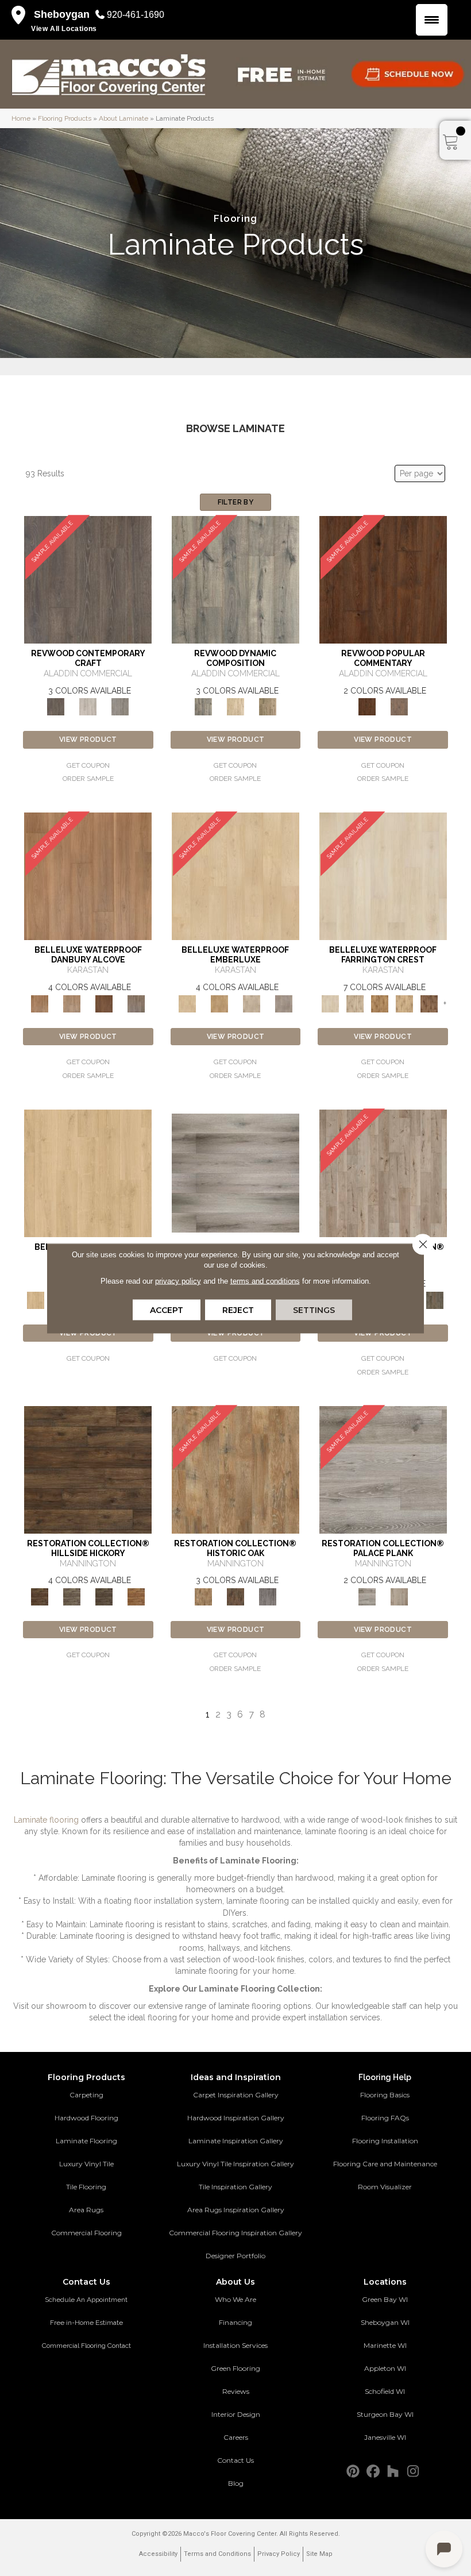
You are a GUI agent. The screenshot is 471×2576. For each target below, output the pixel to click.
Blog (236, 2483)
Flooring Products (65, 118)
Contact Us (235, 2460)
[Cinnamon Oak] (383, 579)
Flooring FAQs (385, 2118)
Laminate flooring (46, 1820)
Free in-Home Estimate (86, 2323)
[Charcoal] (235, 1596)
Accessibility (158, 2554)
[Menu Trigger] (432, 20)
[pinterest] (353, 2472)
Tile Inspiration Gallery (235, 2187)
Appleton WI (385, 2368)
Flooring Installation (385, 2141)
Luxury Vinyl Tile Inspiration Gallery (235, 2164)
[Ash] (235, 1469)
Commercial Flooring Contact (86, 2346)
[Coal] (104, 1596)
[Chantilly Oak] (235, 876)
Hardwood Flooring (86, 2118)
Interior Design (236, 2414)
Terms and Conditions (217, 2554)
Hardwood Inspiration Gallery (236, 2118)
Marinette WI (385, 2345)
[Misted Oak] (399, 706)
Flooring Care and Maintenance (385, 2164)
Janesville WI (385, 2437)
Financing (235, 2322)
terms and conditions (265, 1281)
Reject (238, 1310)
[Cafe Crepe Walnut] (72, 1003)
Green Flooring (235, 2368)
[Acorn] (88, 1469)
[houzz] (393, 2472)
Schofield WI (385, 2391)
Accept (167, 1310)
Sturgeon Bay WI (385, 2414)
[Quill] (435, 1299)
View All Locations (64, 29)
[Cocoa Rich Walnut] (104, 1003)
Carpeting (86, 2095)
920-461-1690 (136, 15)
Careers (236, 2437)
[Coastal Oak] (235, 706)
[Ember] (136, 1596)
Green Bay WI (385, 2299)
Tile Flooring (86, 2187)
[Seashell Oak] (88, 706)
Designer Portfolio (235, 2256)
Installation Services (235, 2345)
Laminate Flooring (86, 2141)
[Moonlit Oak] (252, 1003)
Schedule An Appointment (86, 2300)
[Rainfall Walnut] (136, 1003)
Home (21, 118)
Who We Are (235, 2299)
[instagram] (413, 2472)
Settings (314, 1310)
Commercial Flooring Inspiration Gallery (235, 2233)
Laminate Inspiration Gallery (236, 2141)
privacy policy (178, 1281)
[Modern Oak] (235, 579)
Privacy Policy (279, 2554)
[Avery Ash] (235, 1173)
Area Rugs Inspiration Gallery (236, 2210)
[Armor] (383, 1469)
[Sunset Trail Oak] (219, 1003)
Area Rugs (86, 2210)
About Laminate (123, 118)
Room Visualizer (385, 2187)
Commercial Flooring (86, 2233)
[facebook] (373, 2472)
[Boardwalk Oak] (268, 706)
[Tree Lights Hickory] (355, 1003)
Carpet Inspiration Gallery (236, 2095)
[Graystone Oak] (284, 1003)
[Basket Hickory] (405, 1003)
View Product (88, 740)
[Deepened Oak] (88, 579)
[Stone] (72, 1596)
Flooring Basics (385, 2095)
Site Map (319, 2554)
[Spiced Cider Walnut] (88, 876)
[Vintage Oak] (120, 706)
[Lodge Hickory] (380, 1003)
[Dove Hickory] (383, 876)
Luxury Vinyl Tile (86, 2164)
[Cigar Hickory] (429, 1003)
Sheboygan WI (385, 2322)
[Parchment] (383, 1173)
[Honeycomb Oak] (88, 1173)
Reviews (236, 2391)
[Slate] (268, 1596)
